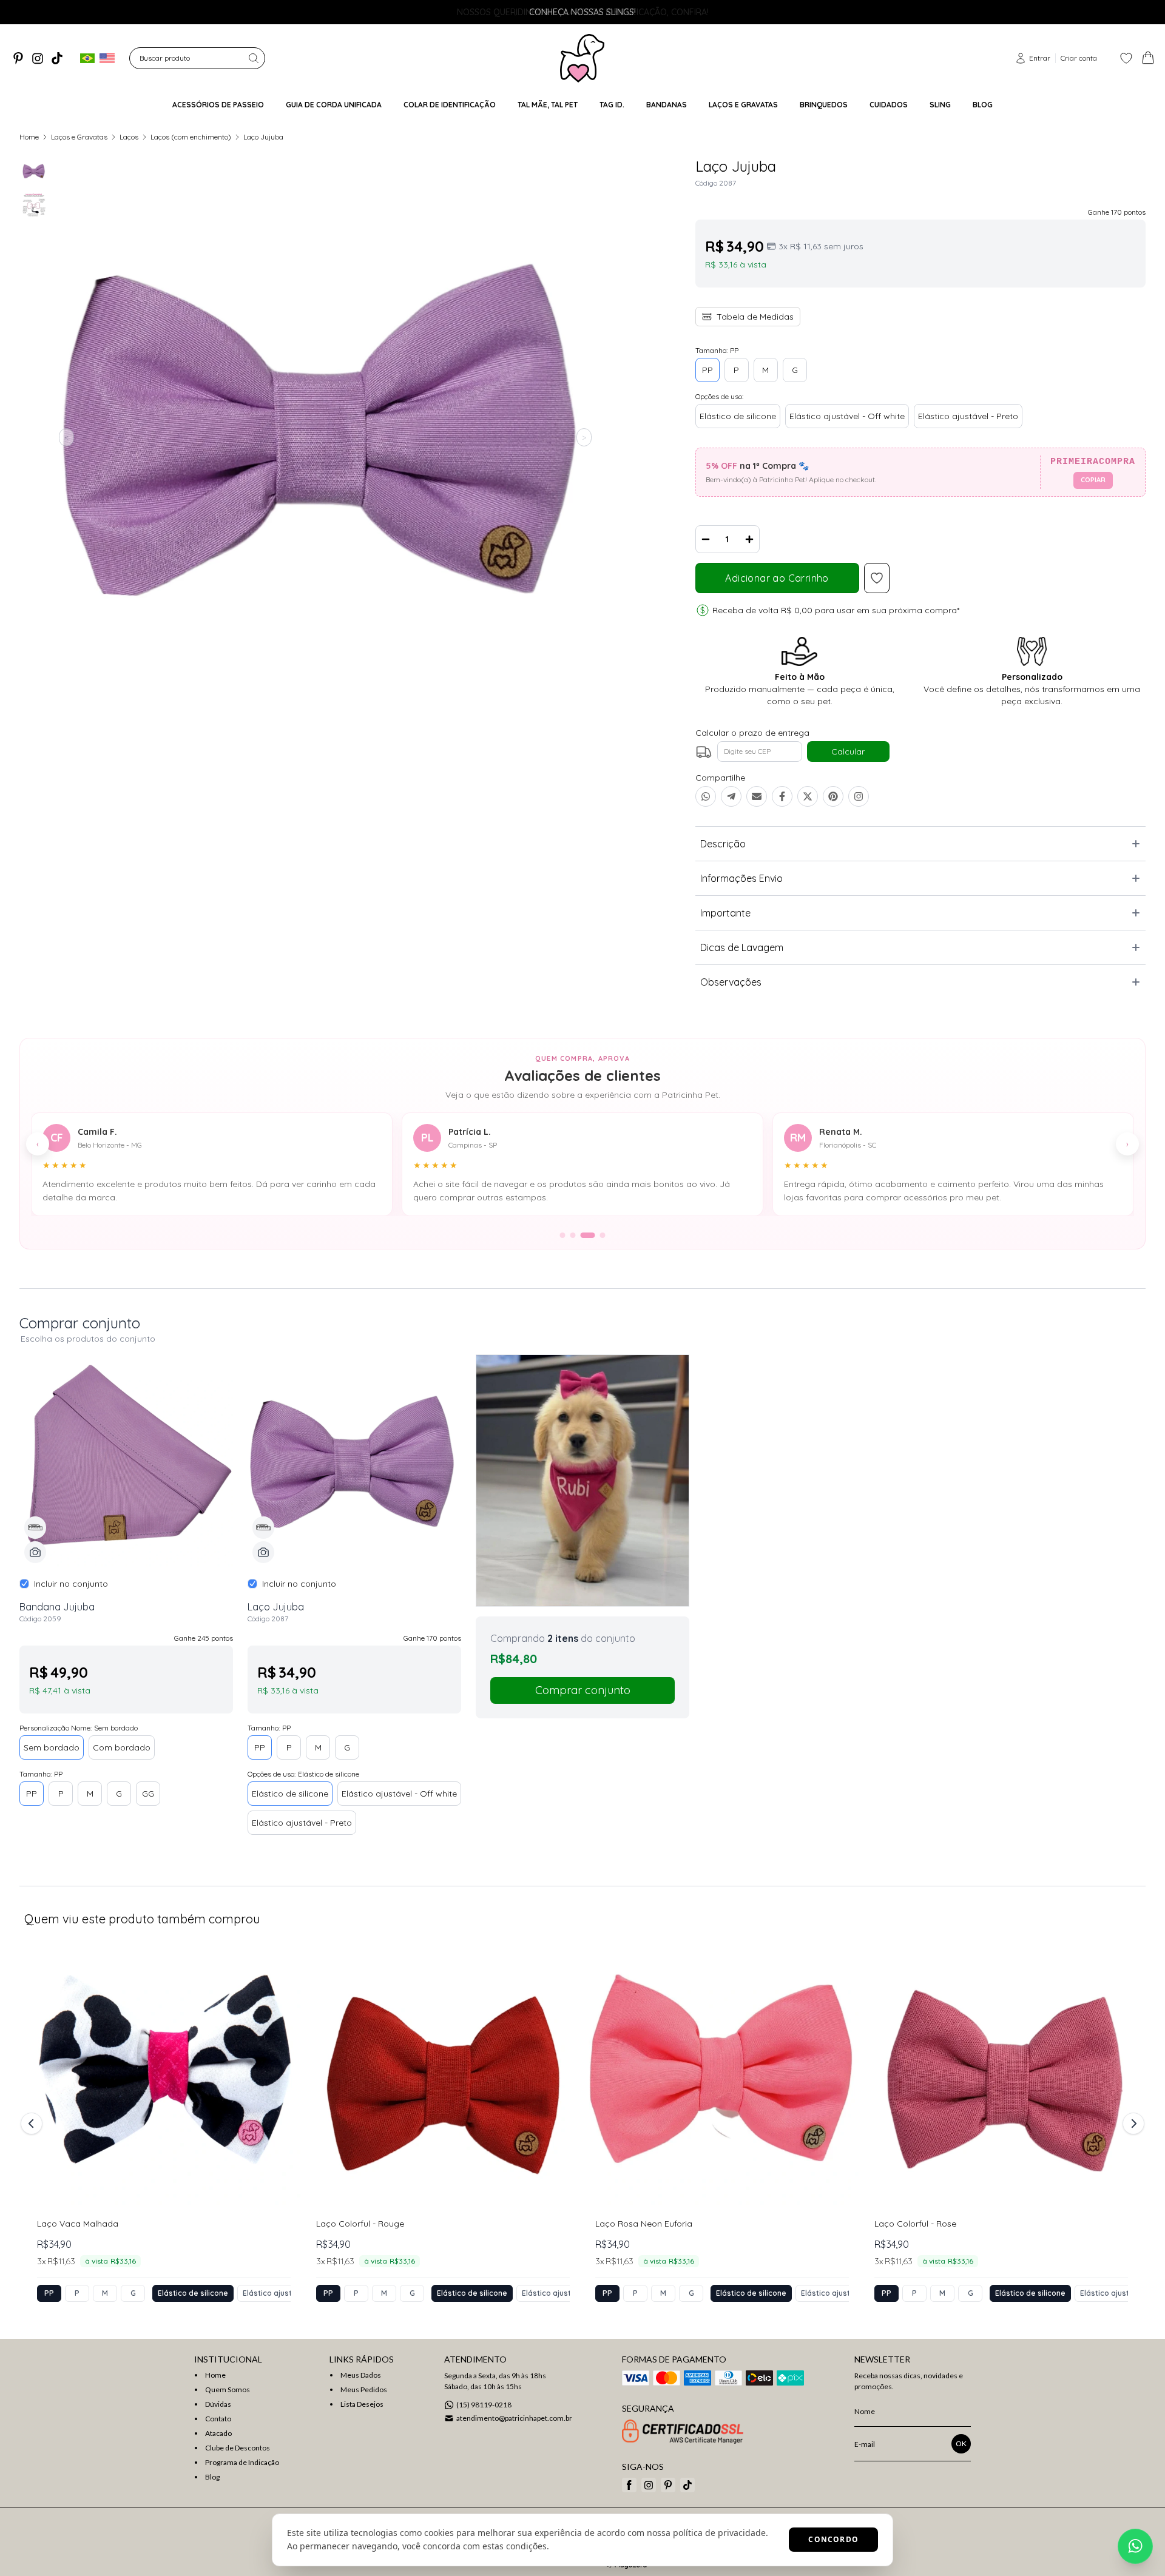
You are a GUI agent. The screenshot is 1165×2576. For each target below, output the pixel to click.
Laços (129, 137)
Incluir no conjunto (71, 1584)
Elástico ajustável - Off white (847, 416)
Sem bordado (52, 1747)
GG (148, 1794)
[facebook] (629, 2485)
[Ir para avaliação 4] (598, 1235)
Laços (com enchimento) (191, 137)
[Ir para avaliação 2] (573, 1235)
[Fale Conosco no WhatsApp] (1135, 2546)
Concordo (833, 2539)
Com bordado (122, 1747)
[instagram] (38, 58)
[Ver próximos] (1132, 2124)
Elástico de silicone (738, 416)
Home (29, 137)
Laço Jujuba (263, 137)
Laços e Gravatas (79, 137)
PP (707, 370)
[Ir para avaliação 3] (583, 1235)
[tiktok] (57, 58)
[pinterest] (18, 58)
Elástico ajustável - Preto (968, 416)
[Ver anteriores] (33, 2124)
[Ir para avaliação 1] (563, 1235)
